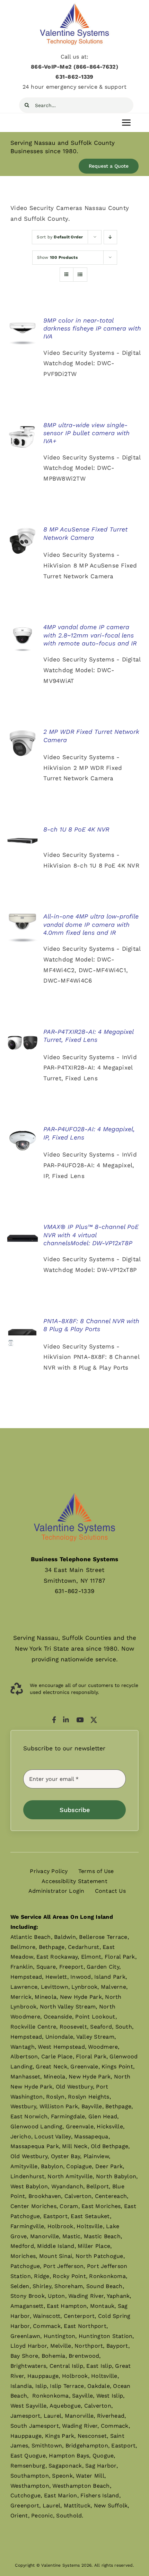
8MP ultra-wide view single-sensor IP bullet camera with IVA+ (86, 433)
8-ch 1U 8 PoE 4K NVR (76, 829)
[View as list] (80, 275)
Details (22, 333)
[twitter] (94, 1720)
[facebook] (54, 1720)
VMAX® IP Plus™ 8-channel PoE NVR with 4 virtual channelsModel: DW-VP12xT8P (91, 1235)
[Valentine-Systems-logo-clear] (74, 1486)
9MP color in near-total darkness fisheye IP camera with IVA (92, 328)
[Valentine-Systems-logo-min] (74, 5)
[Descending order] (110, 237)
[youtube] (80, 1720)
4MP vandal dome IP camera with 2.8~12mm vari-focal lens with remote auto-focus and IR (90, 635)
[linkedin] (66, 1720)
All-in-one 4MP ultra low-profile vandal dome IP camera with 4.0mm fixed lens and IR (91, 924)
